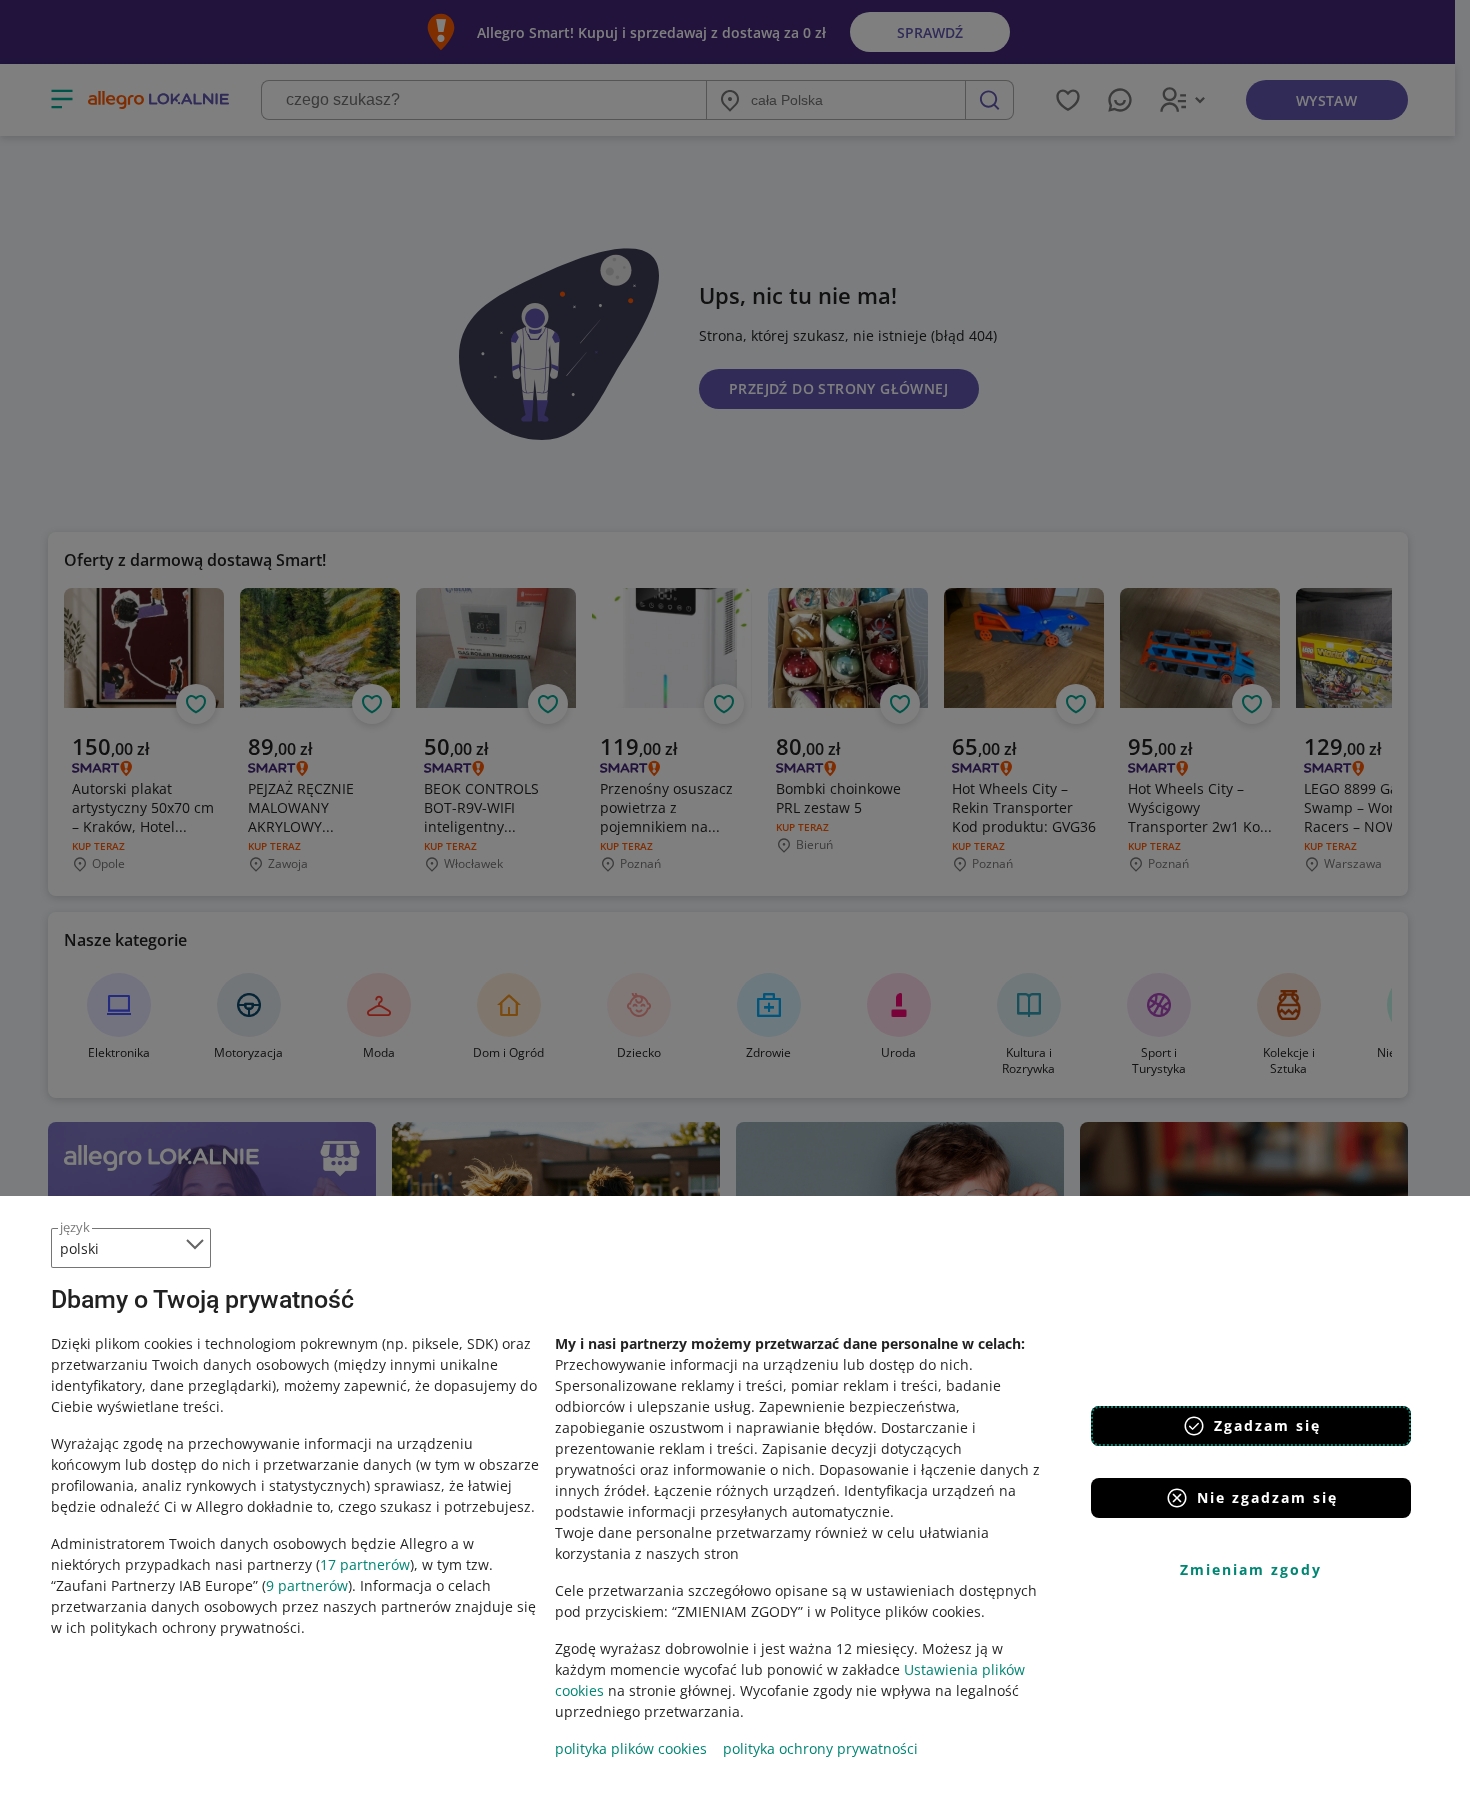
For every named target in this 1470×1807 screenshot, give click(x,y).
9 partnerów (307, 1585)
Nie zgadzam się (1267, 1497)
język (75, 1227)
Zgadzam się (1267, 1425)
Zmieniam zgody (1251, 1569)
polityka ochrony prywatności (820, 1748)
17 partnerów (365, 1564)
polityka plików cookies (631, 1748)
